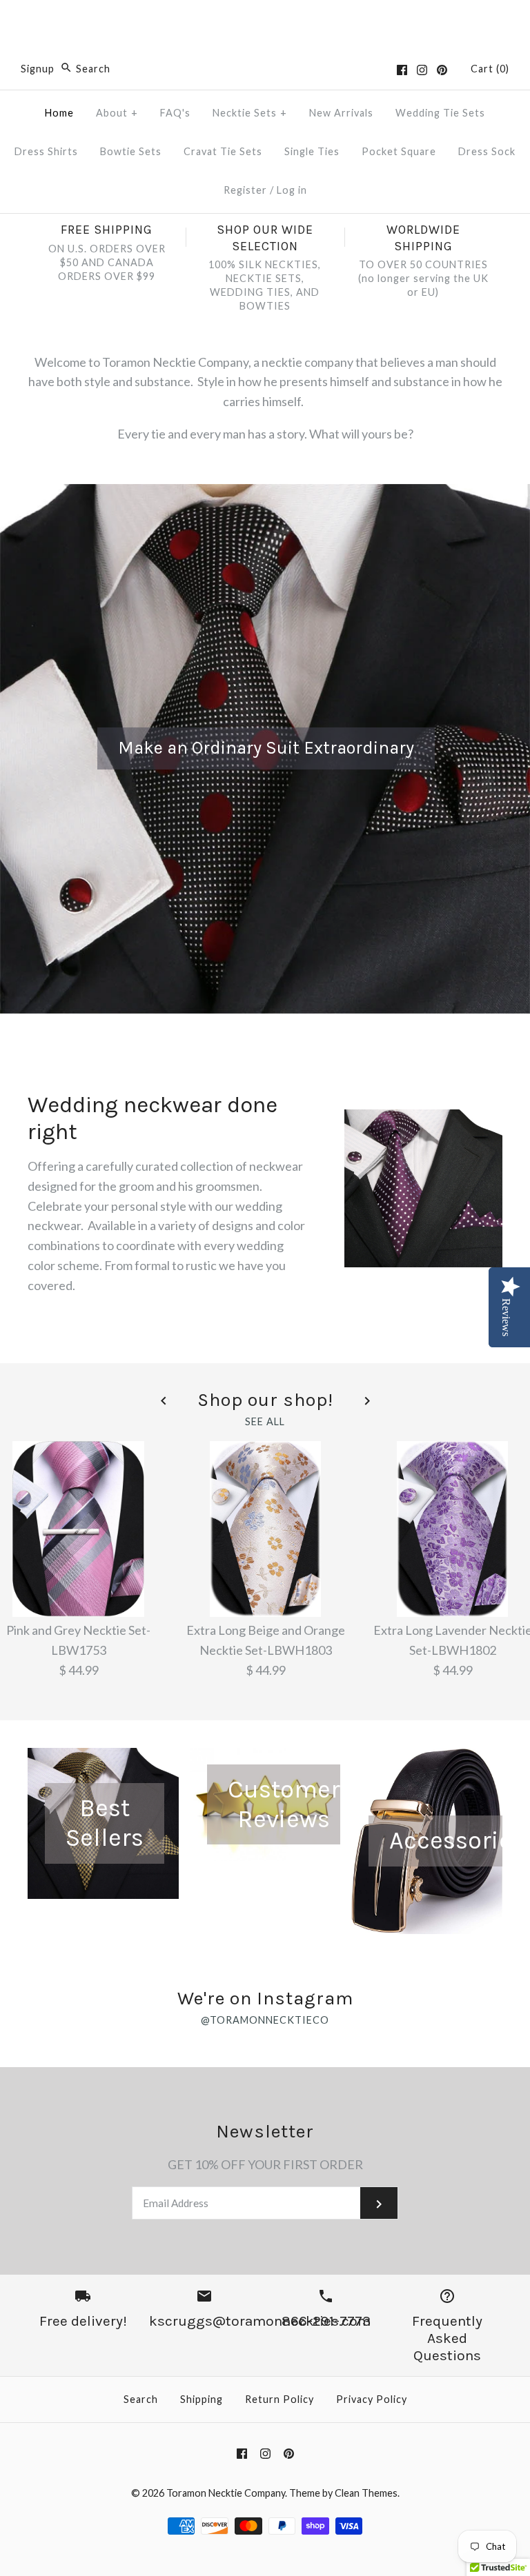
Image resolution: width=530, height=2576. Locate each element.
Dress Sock (487, 151)
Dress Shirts (46, 151)
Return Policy (279, 2399)
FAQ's (175, 113)
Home (59, 113)
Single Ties (312, 151)
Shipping (202, 2399)
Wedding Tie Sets (440, 113)
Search (141, 2399)
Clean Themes (366, 2493)
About (117, 113)
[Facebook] (402, 70)
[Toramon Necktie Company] (265, 23)
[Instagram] (422, 70)
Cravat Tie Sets (223, 151)
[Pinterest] (442, 70)
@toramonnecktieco (265, 2020)
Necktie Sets (250, 113)
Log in (292, 190)
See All (265, 1422)
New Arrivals (341, 113)
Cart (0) (490, 69)
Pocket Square (399, 151)
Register (245, 190)
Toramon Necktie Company (226, 2493)
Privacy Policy (372, 2399)
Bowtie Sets (131, 151)
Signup (38, 69)
